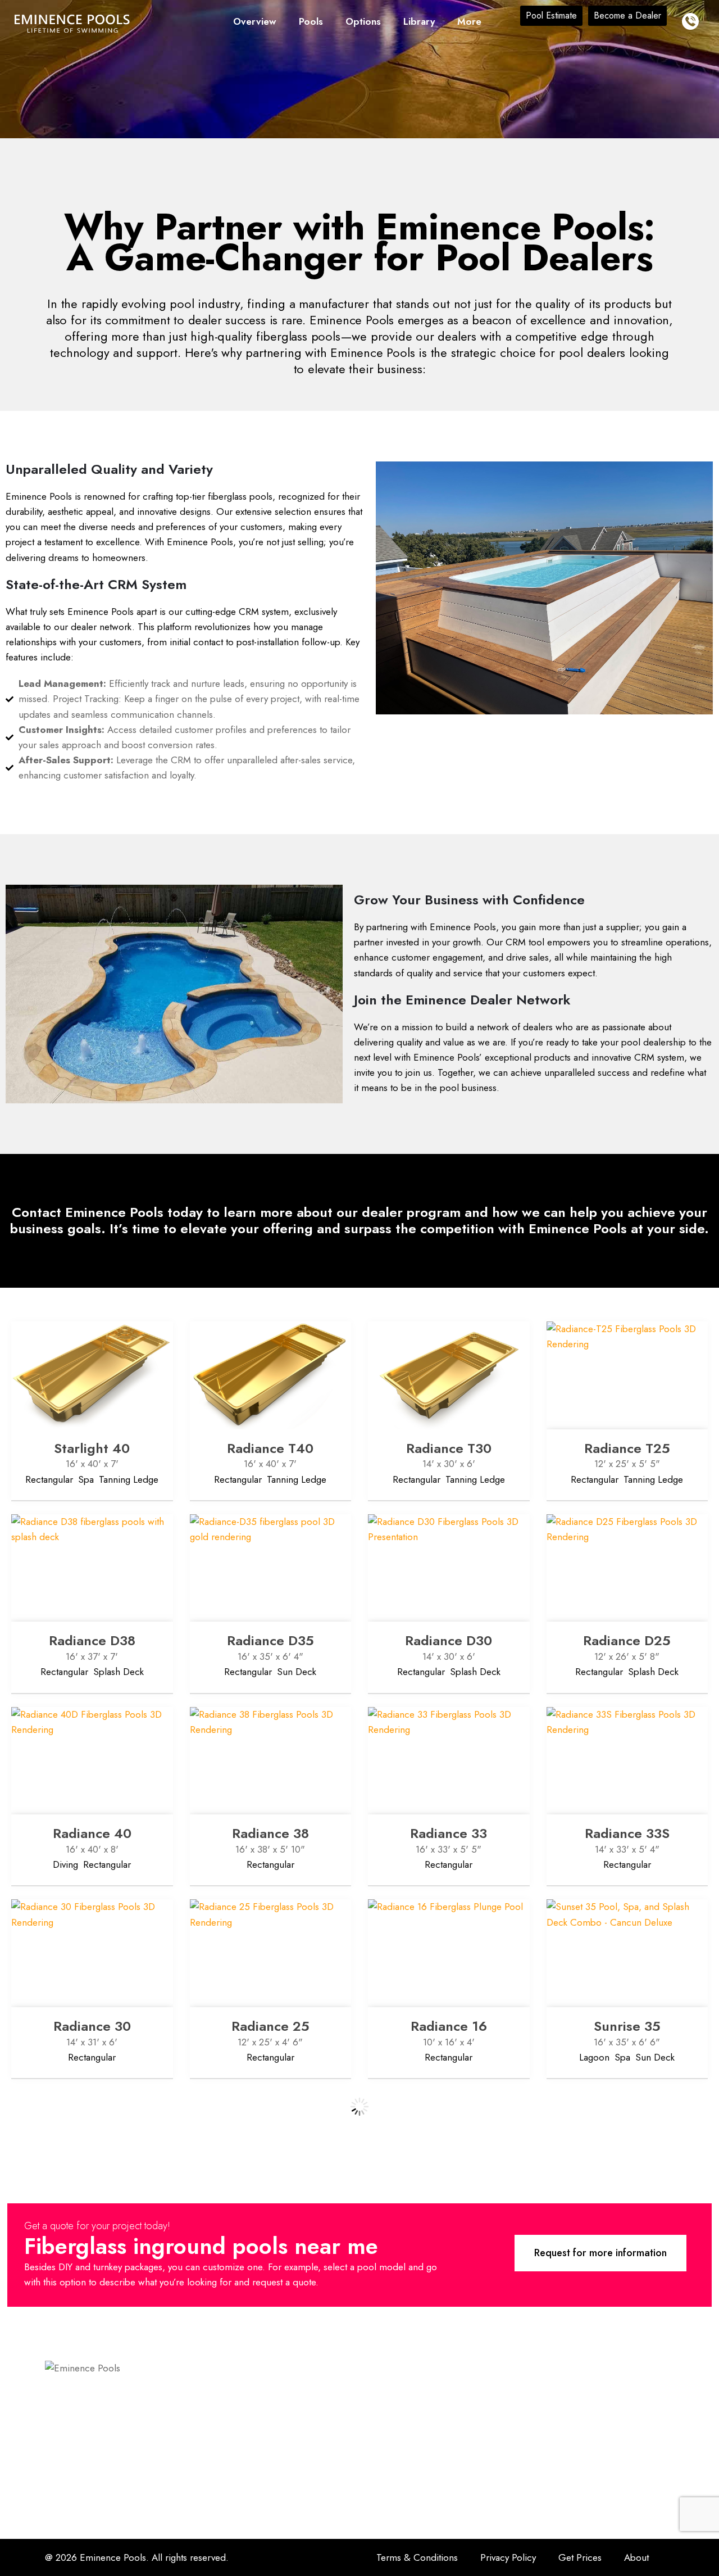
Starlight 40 (92, 1448)
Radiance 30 (92, 2026)
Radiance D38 (92, 1640)
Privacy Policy (508, 2557)
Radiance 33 (449, 1833)
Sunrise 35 (627, 2026)
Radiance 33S (627, 1833)
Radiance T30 (449, 1448)
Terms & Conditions (417, 2557)
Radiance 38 (270, 1833)
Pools (311, 21)
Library (419, 21)
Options (363, 21)
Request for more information (600, 2253)
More (469, 21)
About (636, 2557)
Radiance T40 (270, 1448)
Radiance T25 (627, 1448)
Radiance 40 (92, 1833)
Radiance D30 (449, 1640)
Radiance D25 (627, 1640)
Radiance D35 (270, 1640)
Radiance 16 (449, 2026)
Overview (255, 21)
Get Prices (580, 2557)
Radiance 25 (270, 2026)
